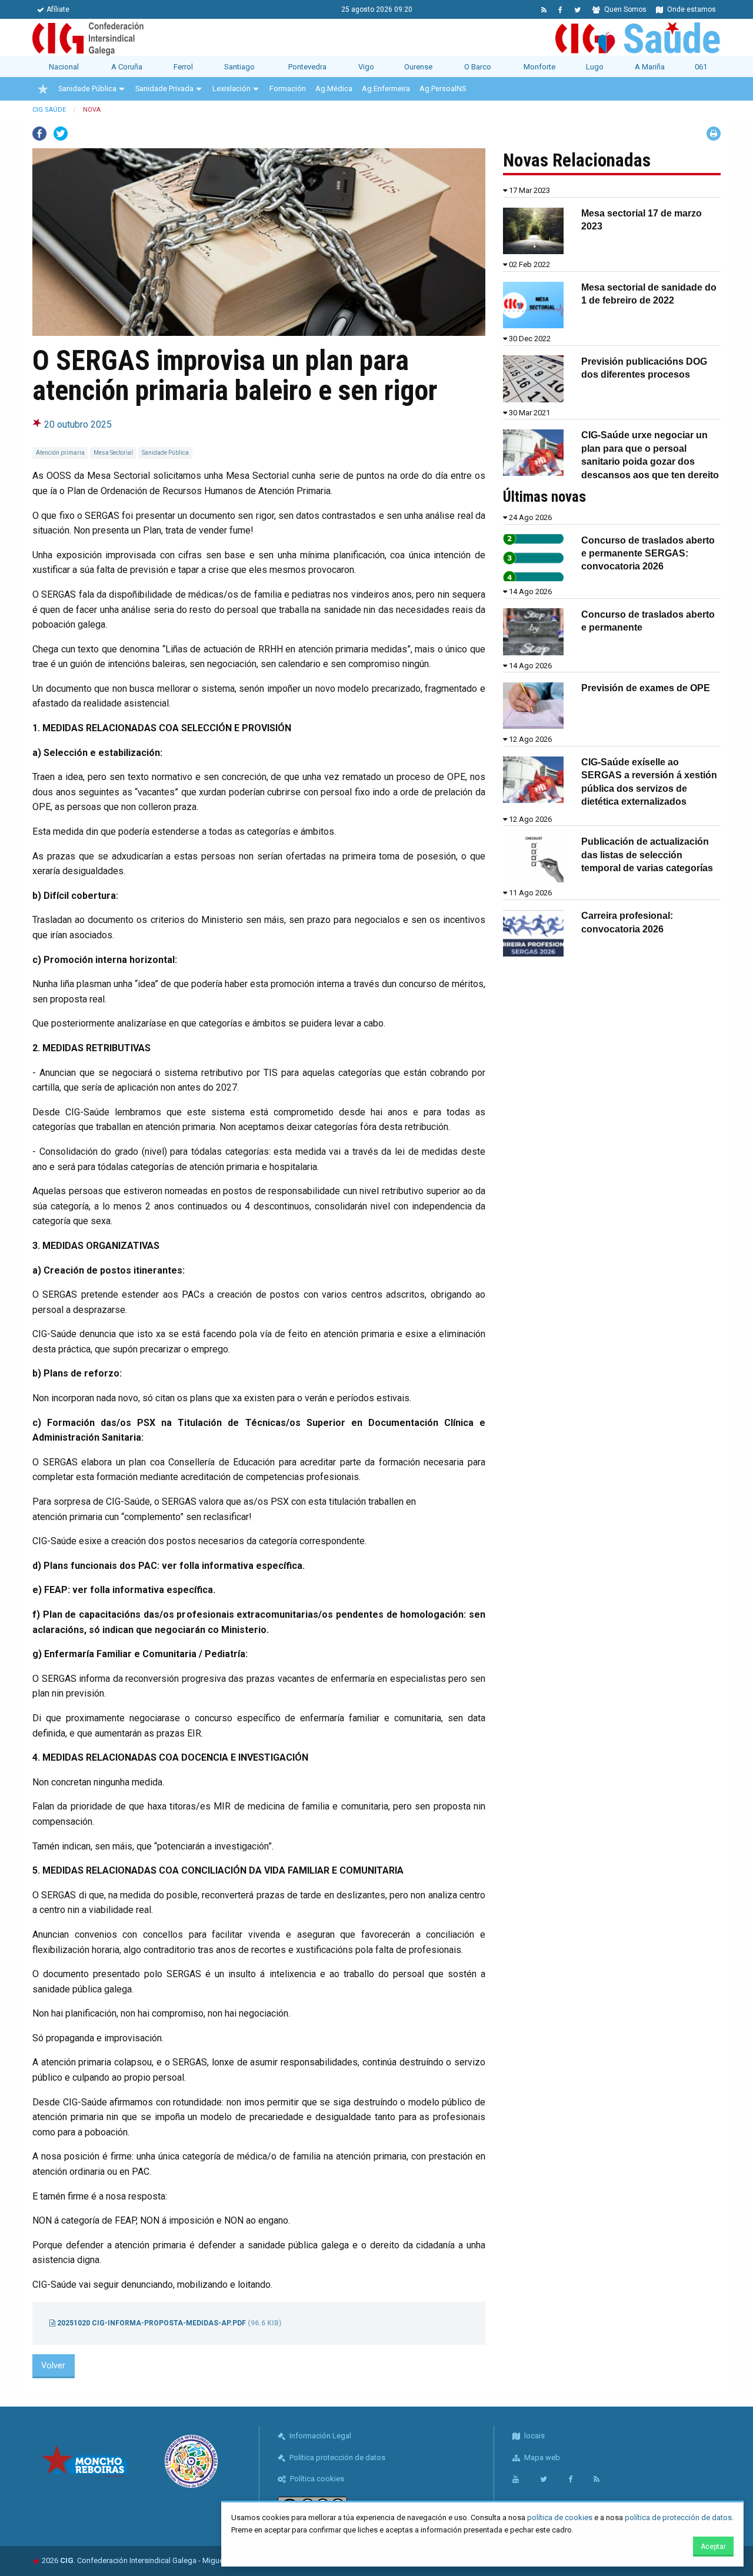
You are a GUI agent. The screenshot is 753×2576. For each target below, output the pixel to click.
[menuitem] (43, 89)
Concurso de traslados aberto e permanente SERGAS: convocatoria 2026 (648, 554)
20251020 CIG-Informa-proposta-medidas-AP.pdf (168, 2323)
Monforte (539, 67)
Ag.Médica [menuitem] (334, 89)
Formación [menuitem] (288, 89)
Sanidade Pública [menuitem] (87, 89)
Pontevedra (307, 67)
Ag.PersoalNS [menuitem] (443, 89)
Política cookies (316, 2479)
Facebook (39, 134)
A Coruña (127, 67)
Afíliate (58, 9)
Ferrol (183, 67)
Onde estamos (691, 9)
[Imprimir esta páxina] (714, 134)
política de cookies (560, 2517)
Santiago (239, 67)
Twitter (61, 134)
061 (701, 67)
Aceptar (713, 2547)
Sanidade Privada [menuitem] (164, 89)
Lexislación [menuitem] (231, 89)
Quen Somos (624, 9)
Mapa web (541, 2457)
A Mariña (650, 67)
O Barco (478, 67)
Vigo (366, 67)
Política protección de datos (336, 2457)
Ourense (418, 67)
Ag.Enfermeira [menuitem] (386, 89)
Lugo (595, 67)
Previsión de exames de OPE (646, 688)
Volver (53, 2366)
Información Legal (319, 2436)
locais (534, 2436)
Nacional (64, 67)
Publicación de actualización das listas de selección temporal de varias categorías (647, 855)
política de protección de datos (678, 2517)
